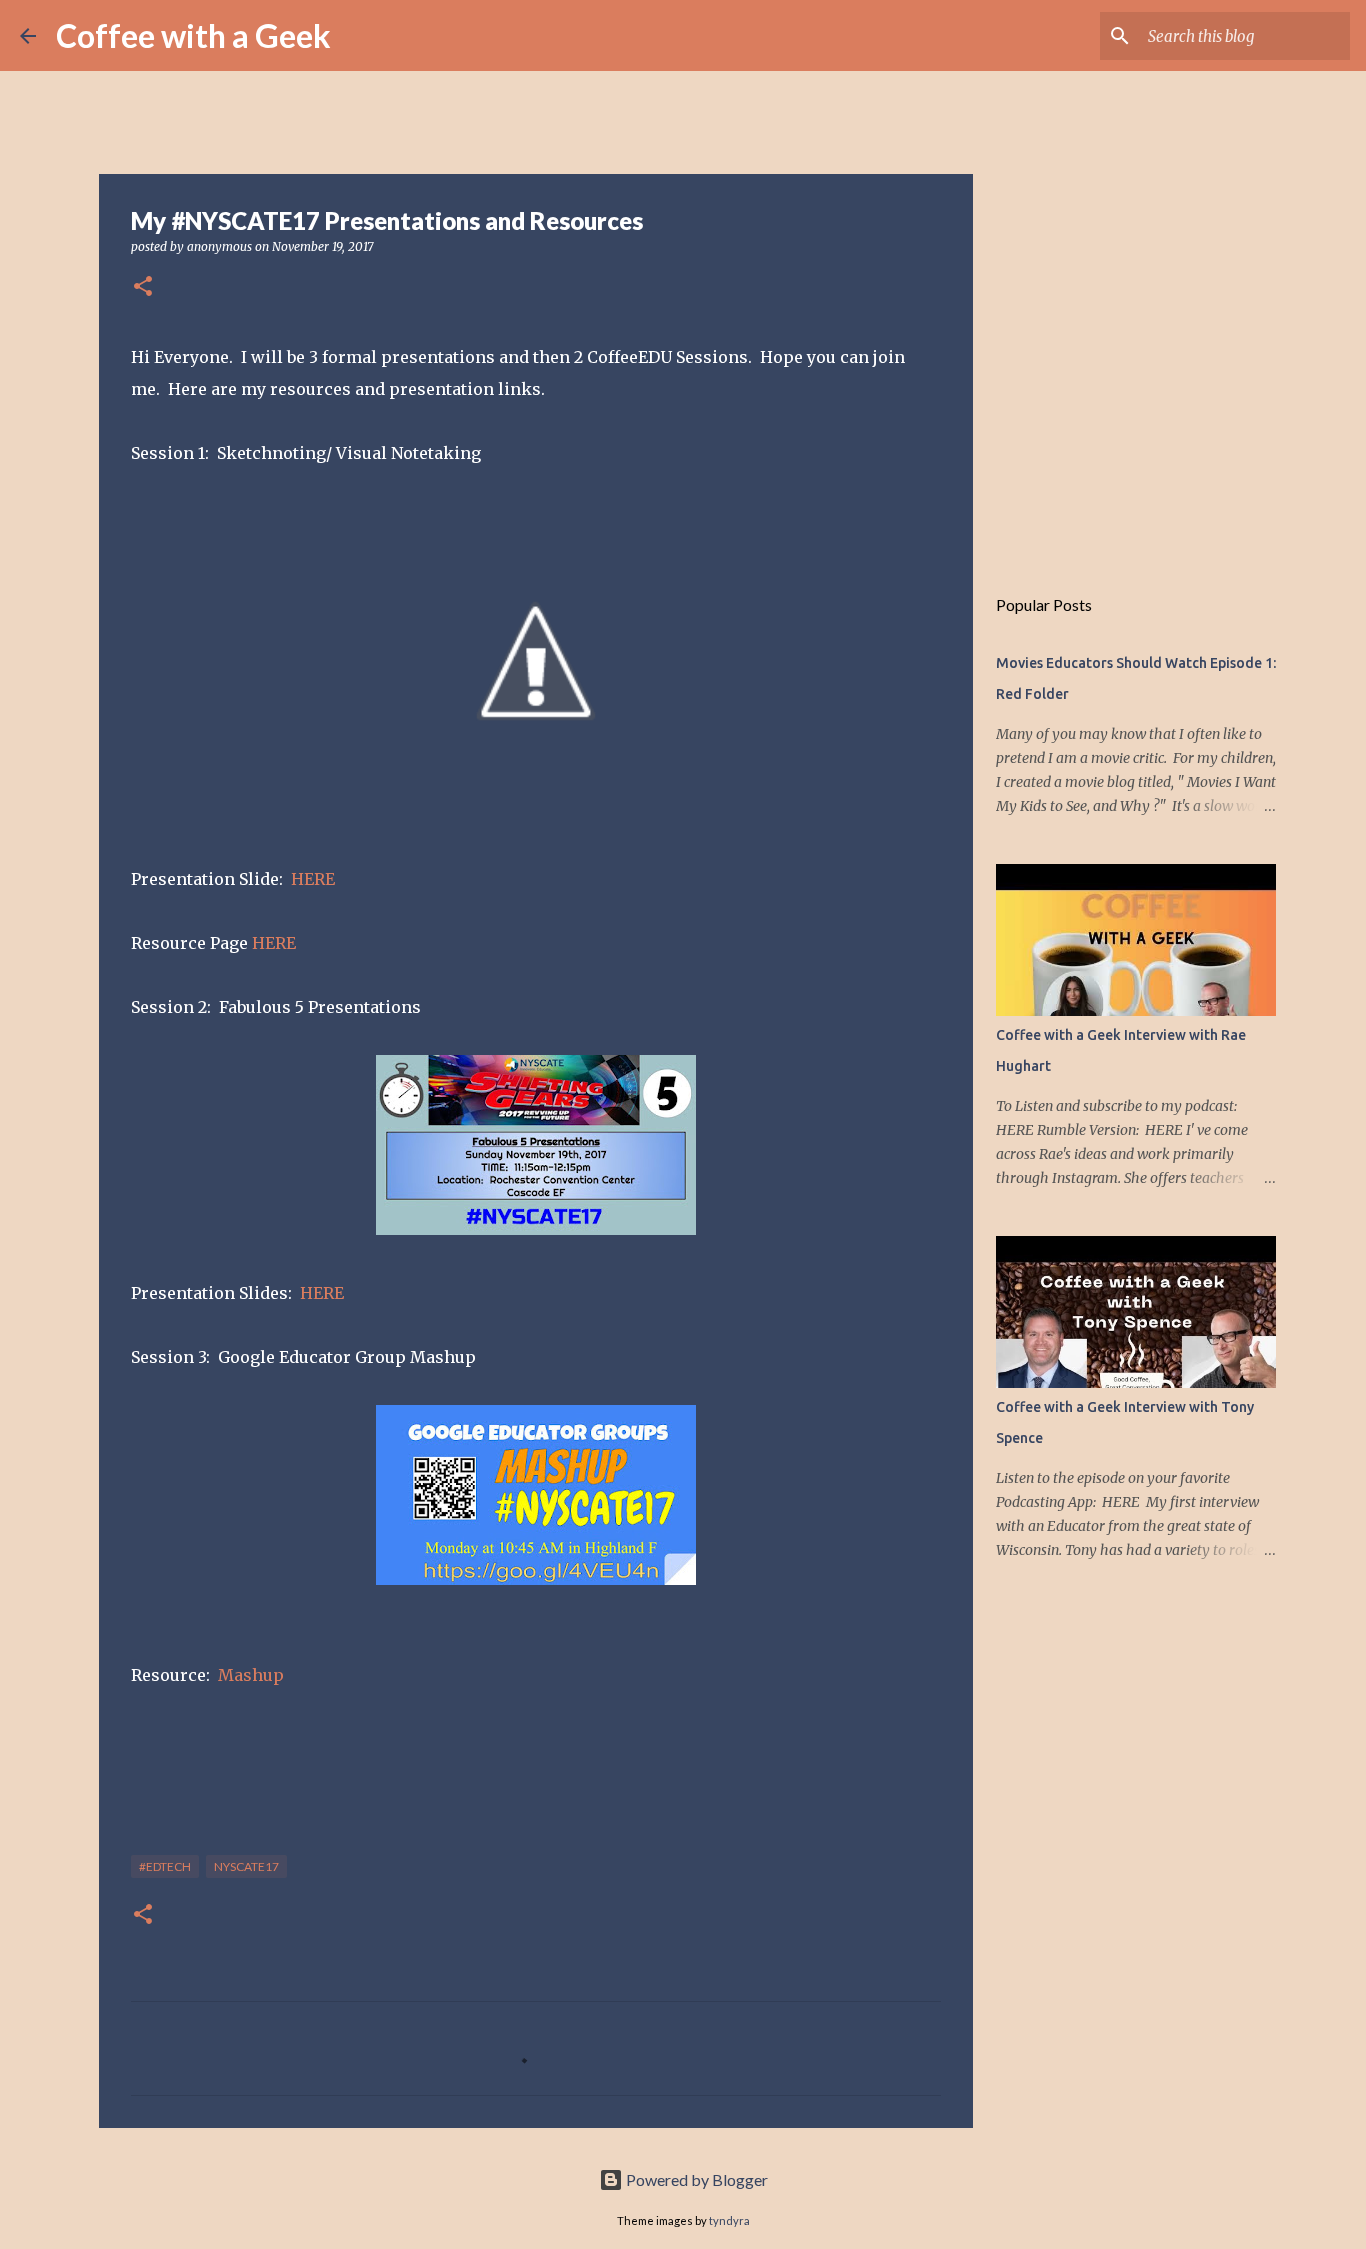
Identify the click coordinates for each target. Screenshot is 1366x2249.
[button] (143, 287)
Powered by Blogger (695, 2179)
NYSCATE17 (246, 1866)
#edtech (165, 1866)
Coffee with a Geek (193, 35)
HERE (313, 879)
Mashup (251, 1675)
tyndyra (729, 2220)
